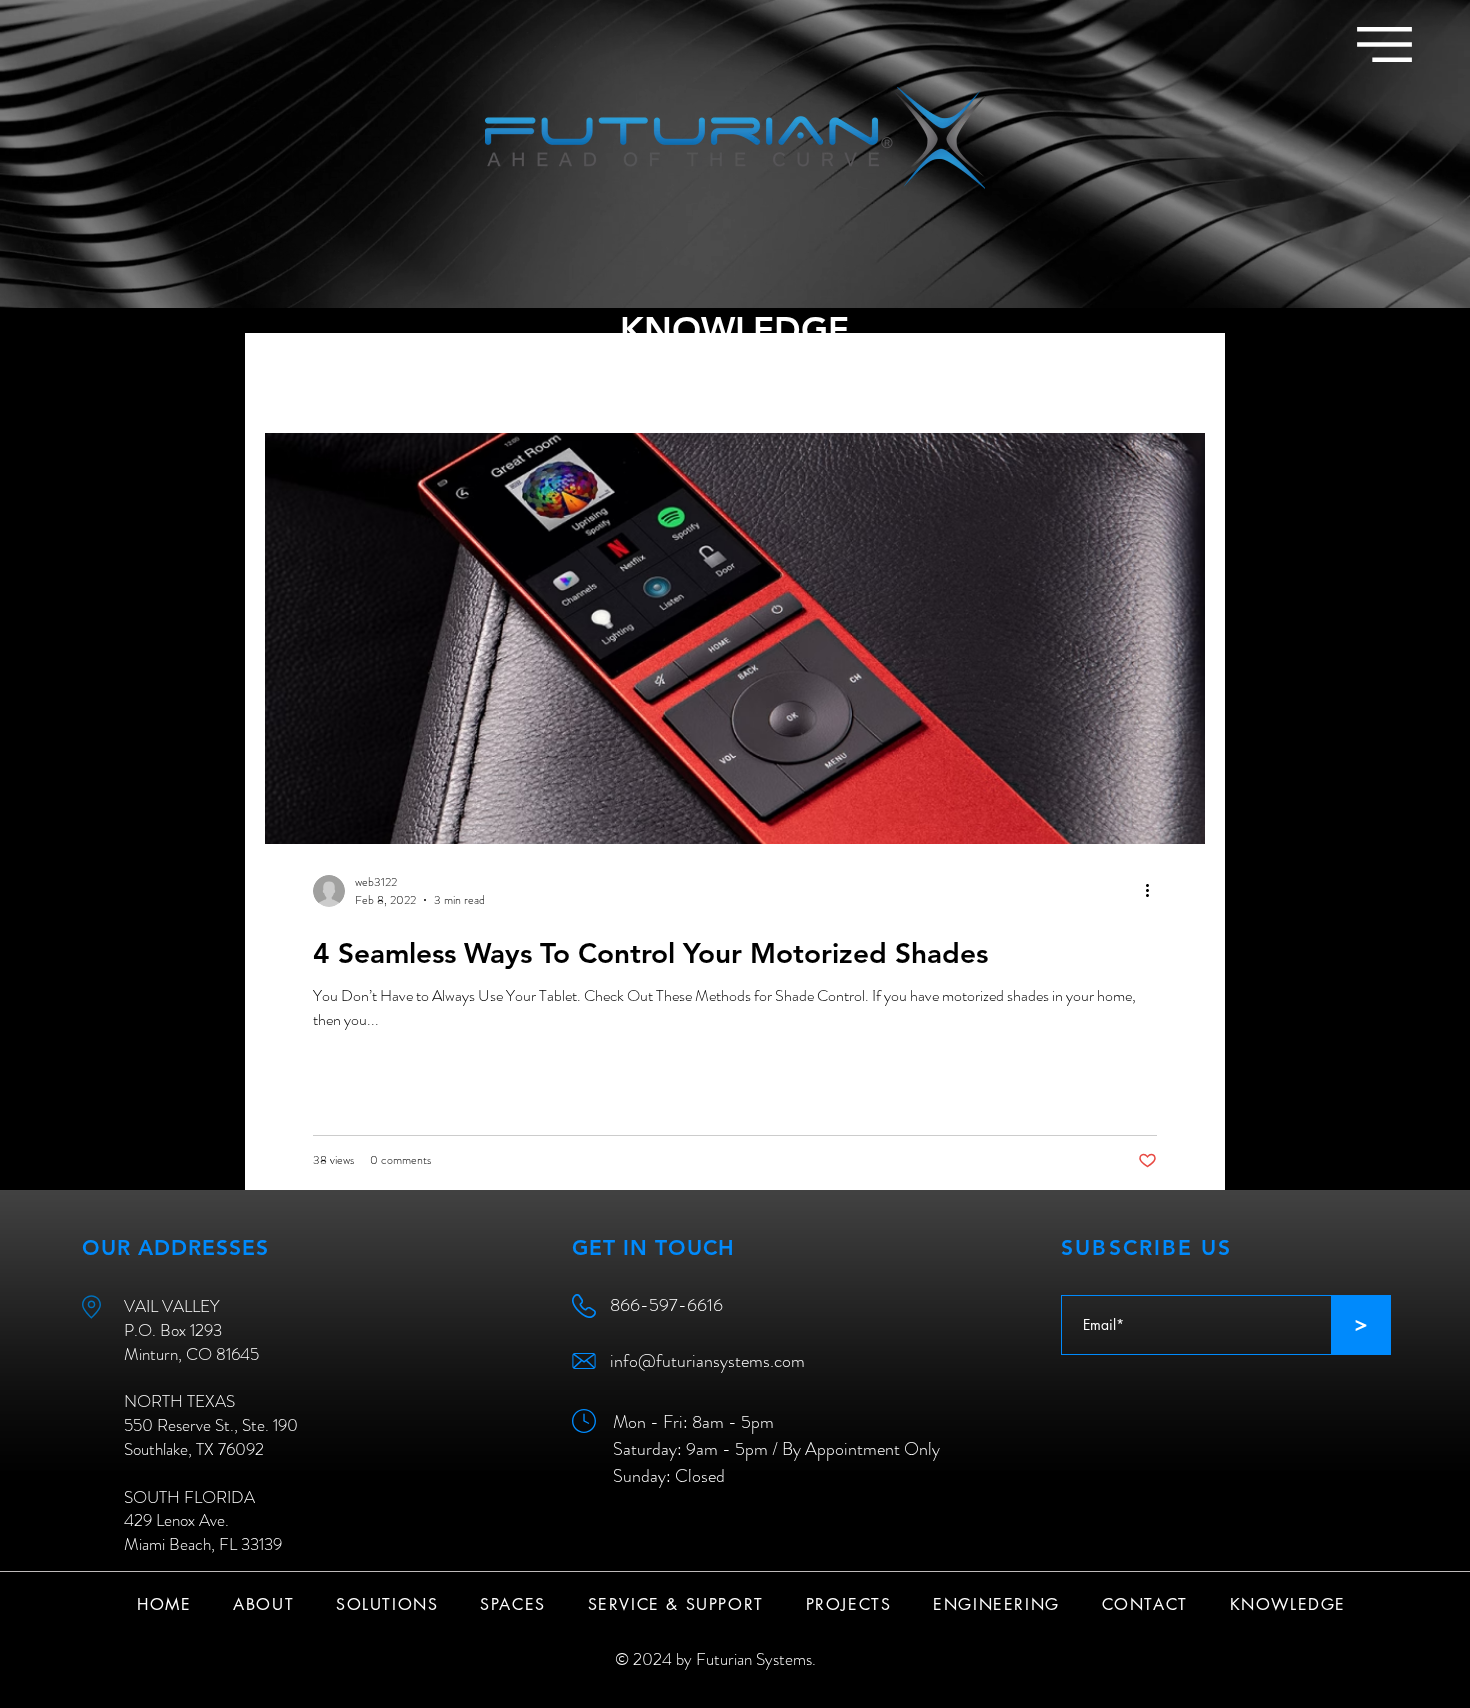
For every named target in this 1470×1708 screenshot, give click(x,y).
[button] (1384, 44)
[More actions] (1154, 891)
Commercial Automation (652, 372)
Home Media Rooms (842, 372)
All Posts (293, 372)
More (969, 372)
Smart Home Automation (446, 372)
